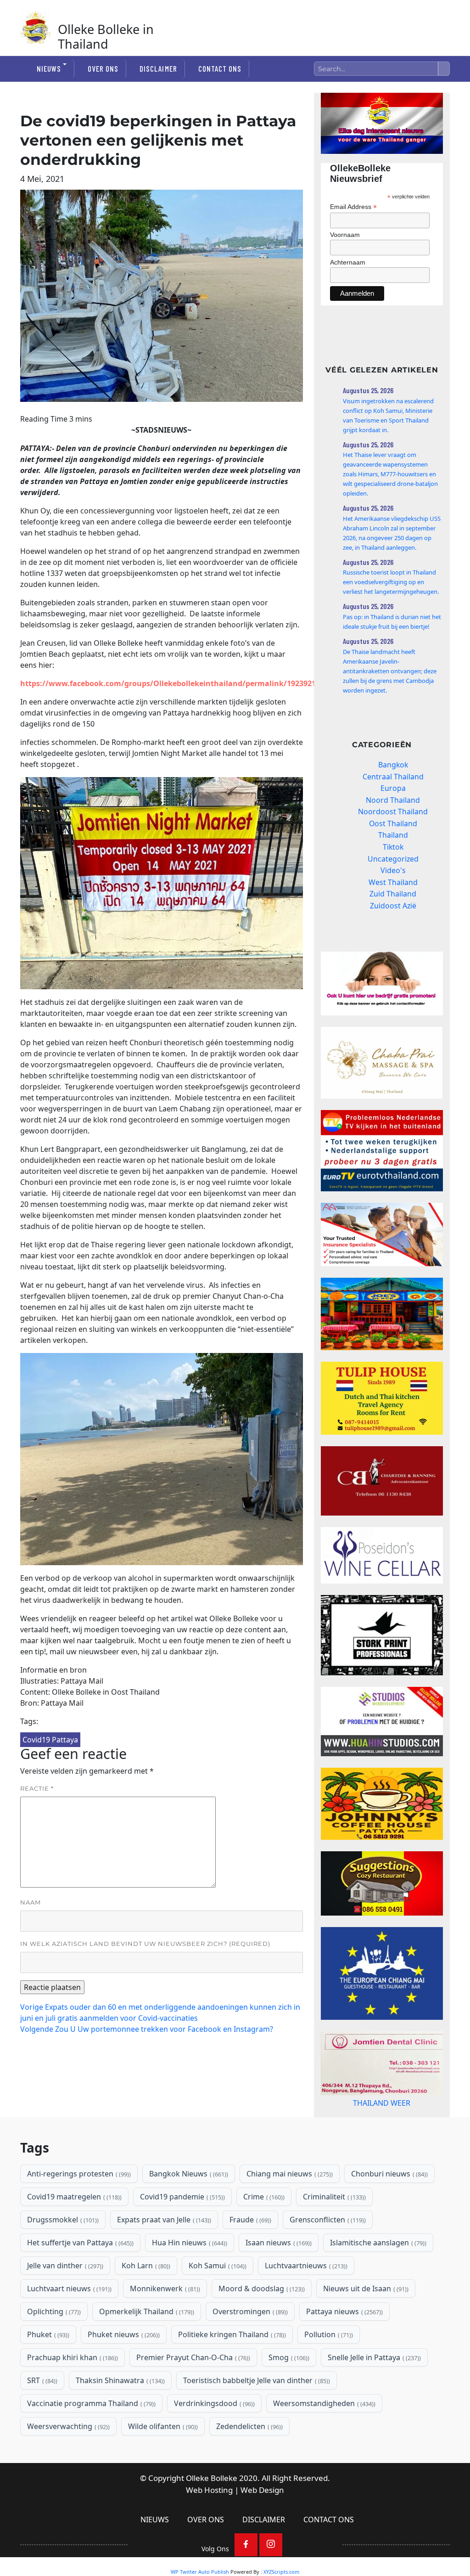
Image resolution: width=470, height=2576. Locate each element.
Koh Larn (145, 2302)
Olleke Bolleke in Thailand (106, 37)
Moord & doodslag (261, 2325)
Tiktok (393, 847)
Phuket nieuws (123, 2371)
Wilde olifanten (162, 2463)
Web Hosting (209, 2527)
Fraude (249, 2256)
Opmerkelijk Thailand (146, 2348)
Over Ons (103, 68)
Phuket (47, 2371)
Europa (393, 788)
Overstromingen (249, 2348)
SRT (41, 2417)
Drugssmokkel (62, 2256)
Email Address (353, 207)
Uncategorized (393, 859)
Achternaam (348, 262)
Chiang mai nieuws (289, 2210)
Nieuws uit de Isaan (365, 2325)
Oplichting (53, 2348)
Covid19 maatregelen (73, 2233)
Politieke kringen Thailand (231, 2371)
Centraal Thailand (393, 777)
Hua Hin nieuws (189, 2279)
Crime (263, 2233)
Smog (288, 2394)
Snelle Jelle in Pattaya (373, 2394)
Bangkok (393, 765)
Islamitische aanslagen (377, 2279)
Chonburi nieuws (389, 2210)
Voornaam (345, 235)
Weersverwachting (67, 2463)
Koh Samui (217, 2302)
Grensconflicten (327, 2256)
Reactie (37, 1788)
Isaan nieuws (278, 2279)
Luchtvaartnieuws (305, 2302)
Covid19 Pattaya (50, 1740)
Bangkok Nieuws (188, 2210)
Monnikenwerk (164, 2325)
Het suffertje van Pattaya (79, 2279)
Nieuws (49, 68)
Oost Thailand (393, 823)
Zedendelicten (249, 2463)
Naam (31, 1902)
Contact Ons (220, 68)
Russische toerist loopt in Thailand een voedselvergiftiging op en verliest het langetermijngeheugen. (391, 582)
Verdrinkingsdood (213, 2440)
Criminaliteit (333, 2233)
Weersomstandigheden (323, 2440)
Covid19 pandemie (182, 2233)
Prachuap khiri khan (72, 2394)
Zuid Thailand (393, 894)
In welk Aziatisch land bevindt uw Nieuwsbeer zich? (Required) (145, 1944)
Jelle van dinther (64, 2302)
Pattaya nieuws (344, 2348)
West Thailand (393, 882)
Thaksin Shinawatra (119, 2417)
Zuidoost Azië (393, 906)
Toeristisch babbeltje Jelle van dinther (256, 2417)
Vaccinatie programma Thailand (90, 2440)
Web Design (262, 2527)
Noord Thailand (393, 800)
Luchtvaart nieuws (68, 2325)
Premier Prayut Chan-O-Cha (192, 2394)
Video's (393, 870)
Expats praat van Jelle (163, 2256)
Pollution (328, 2371)
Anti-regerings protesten (78, 2210)
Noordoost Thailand (393, 812)
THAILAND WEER (382, 2132)
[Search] (444, 69)
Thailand (393, 835)
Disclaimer (158, 68)
